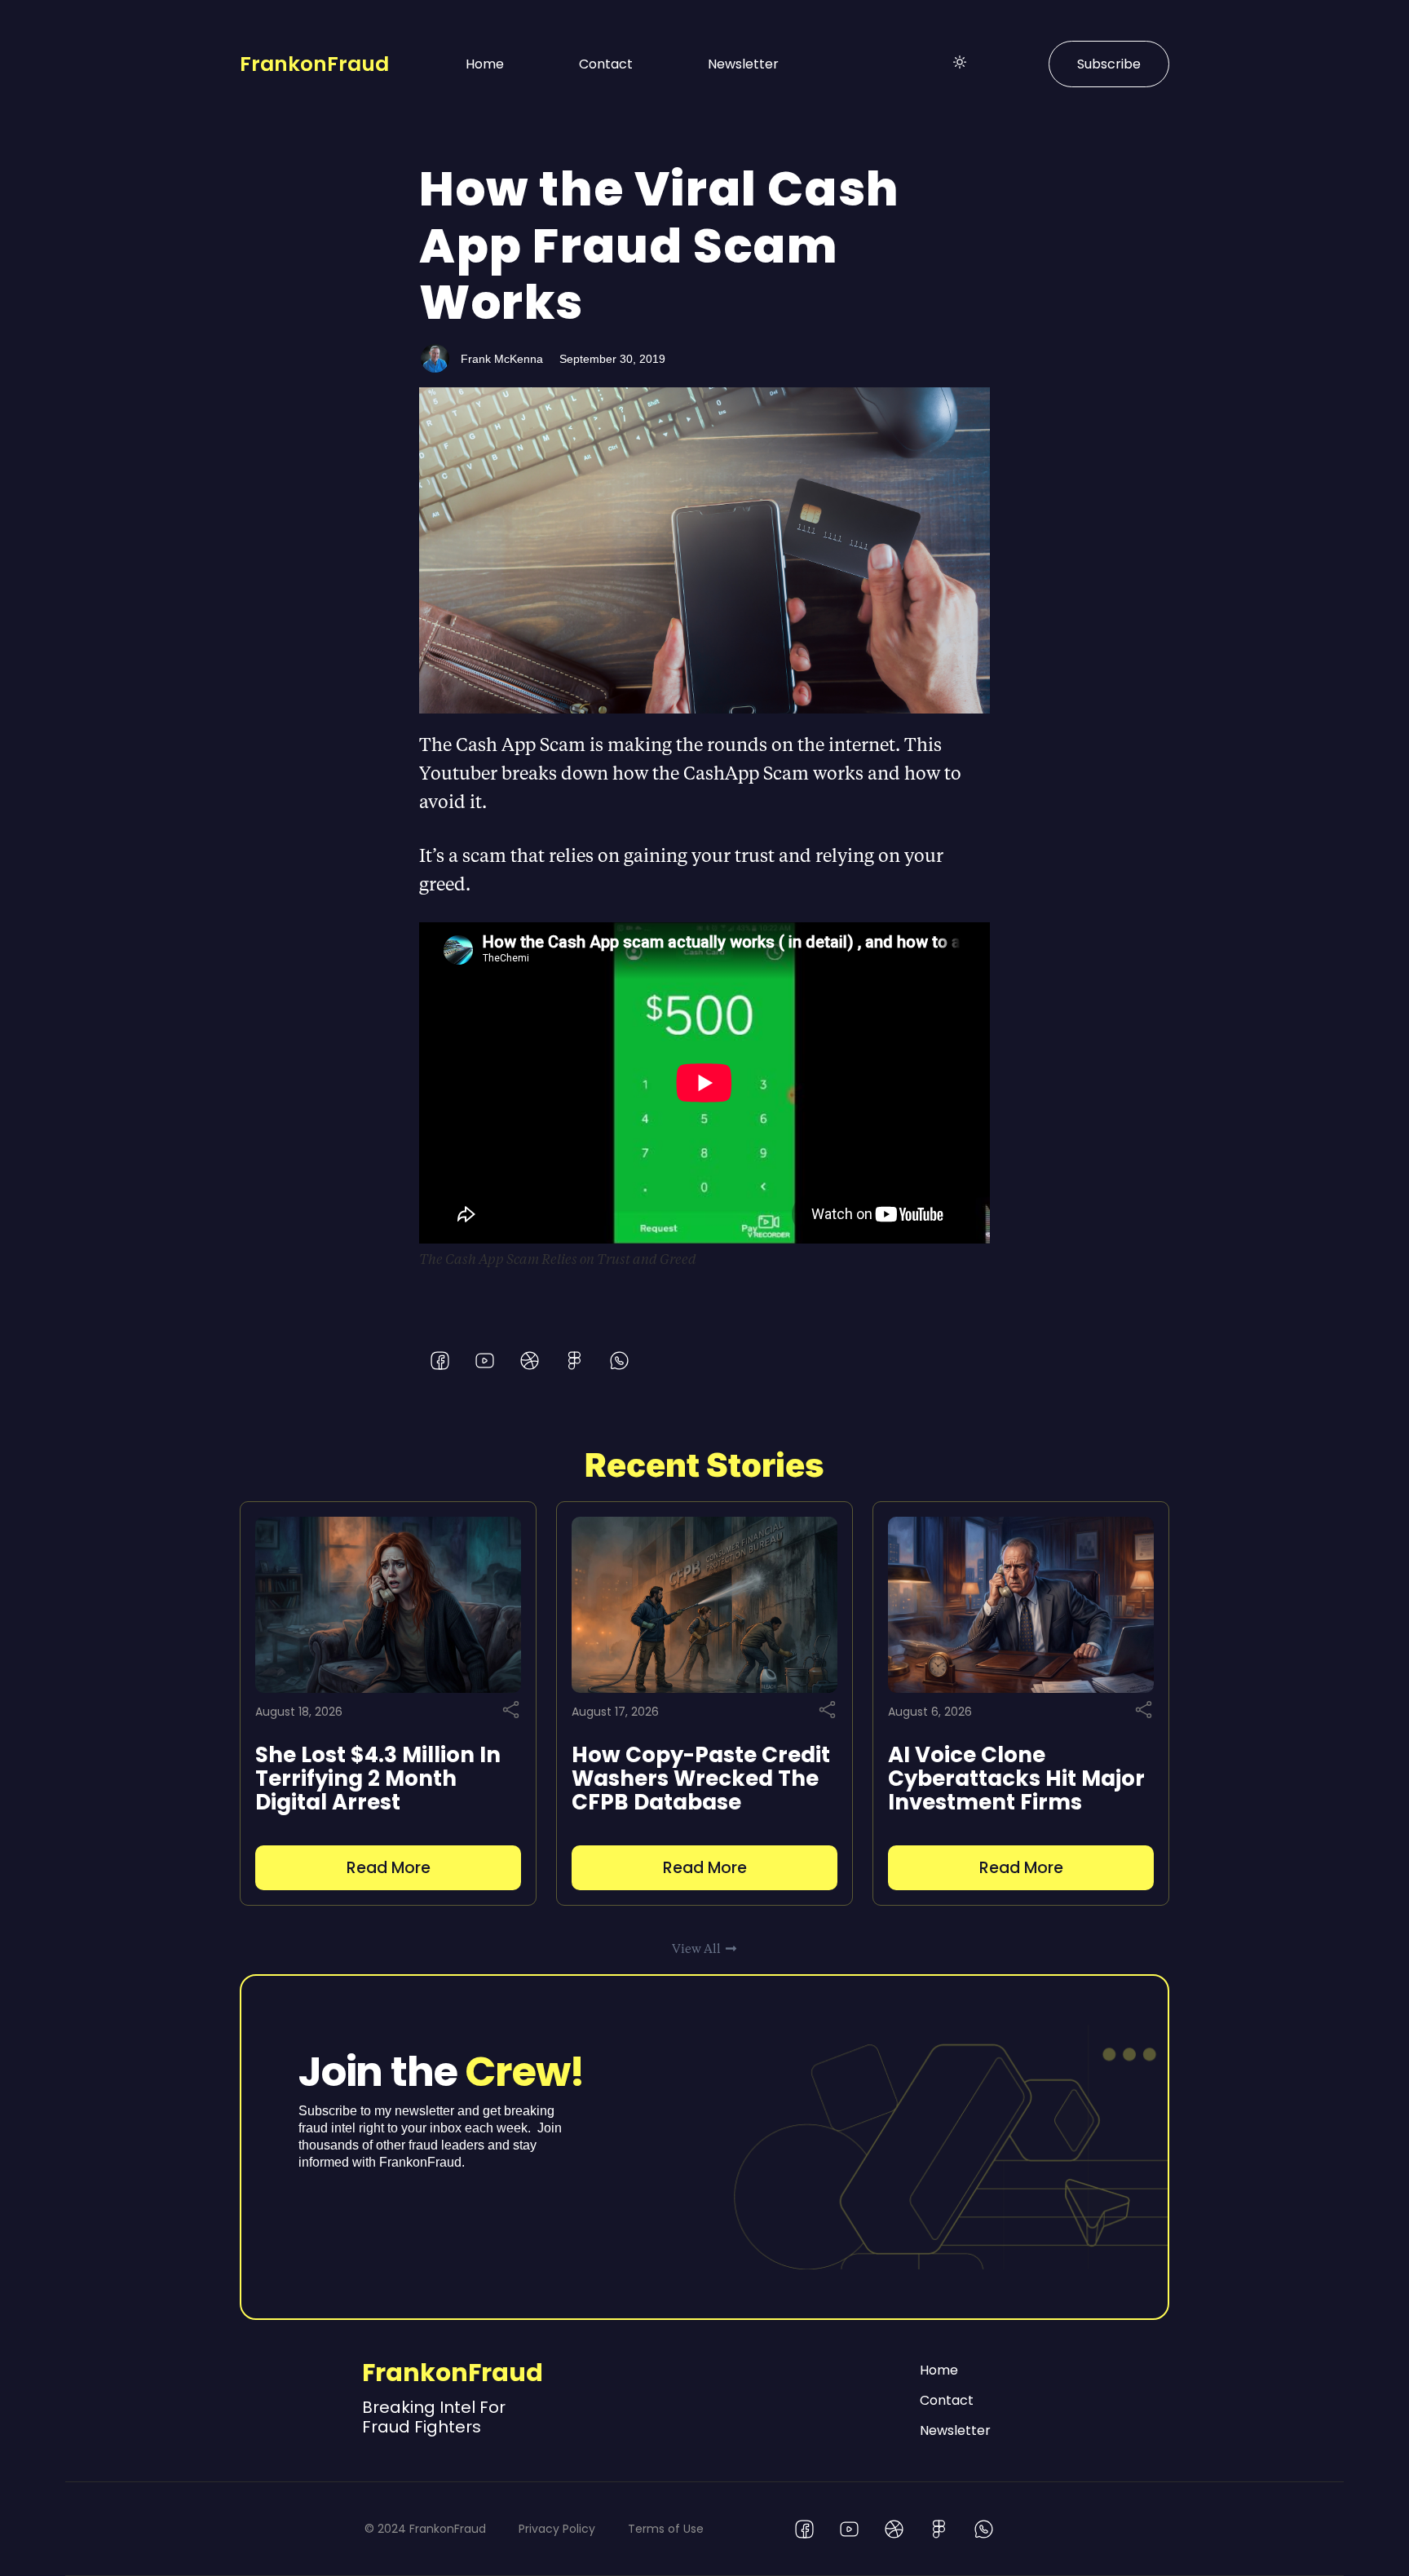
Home (485, 64)
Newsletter (743, 64)
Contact (606, 64)
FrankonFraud (314, 64)
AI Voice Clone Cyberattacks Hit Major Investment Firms (1016, 1778)
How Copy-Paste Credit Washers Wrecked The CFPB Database (701, 1778)
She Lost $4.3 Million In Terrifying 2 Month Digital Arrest (378, 1778)
